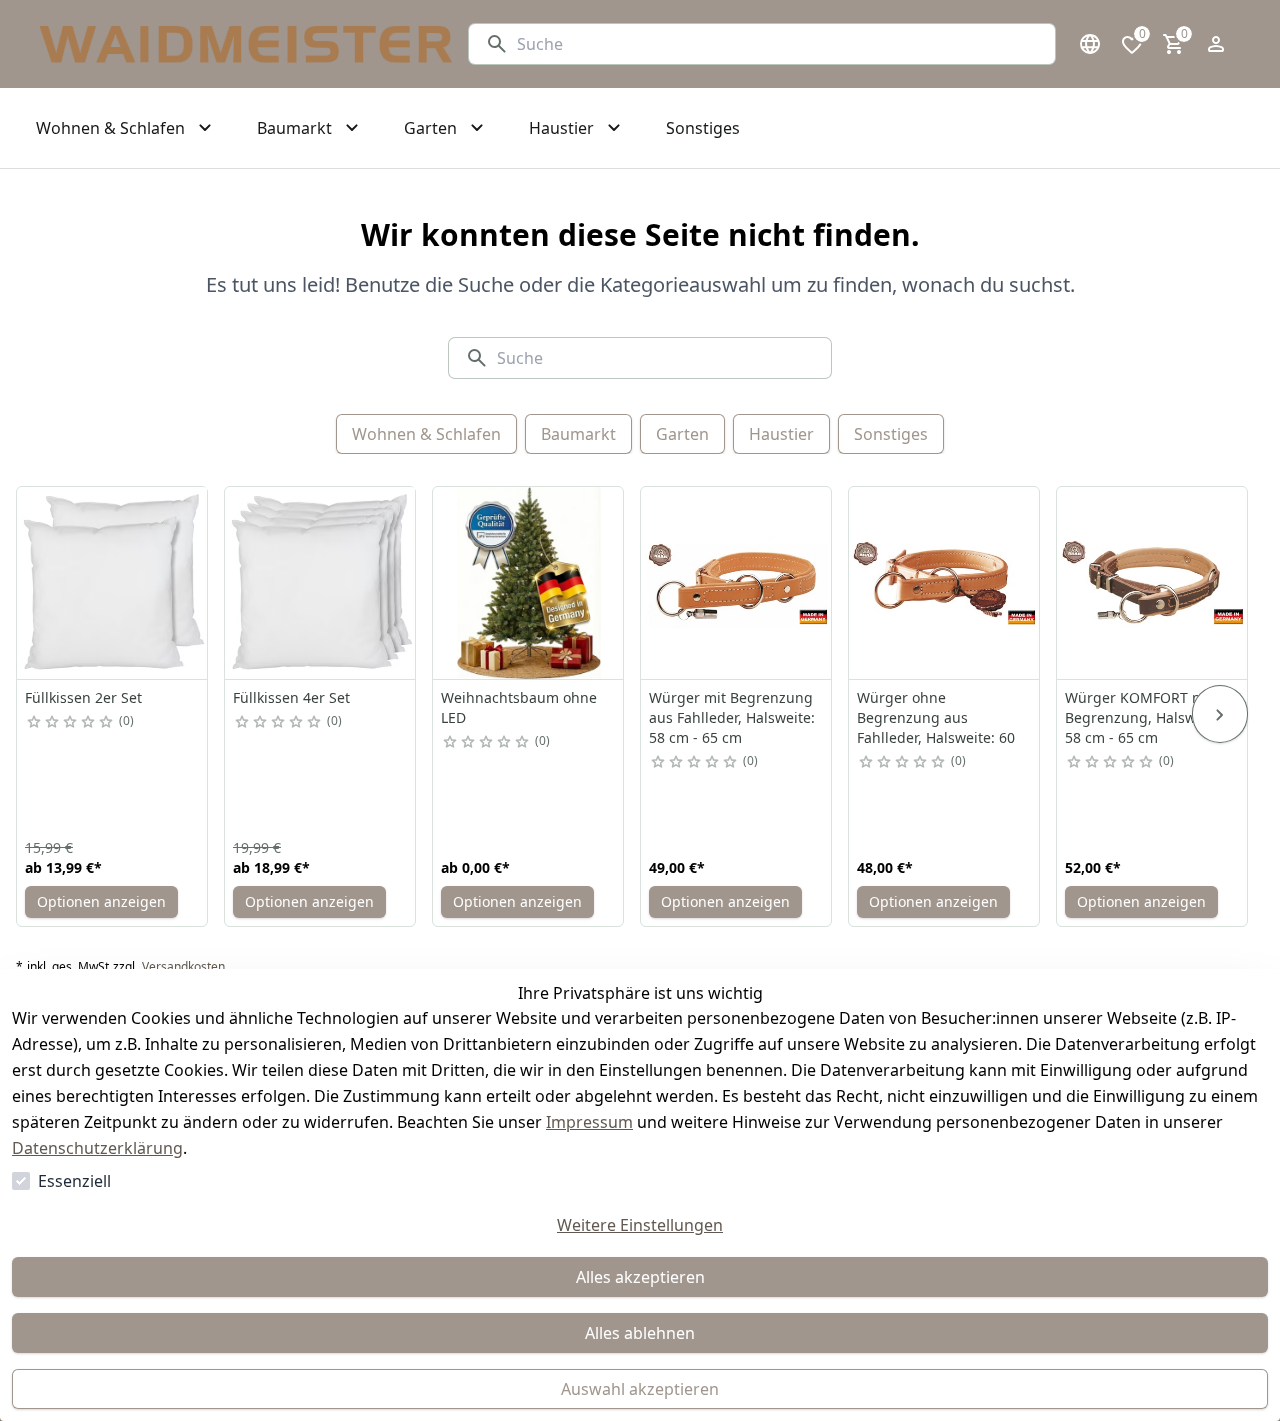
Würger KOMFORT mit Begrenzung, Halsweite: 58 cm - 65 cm (1145, 717)
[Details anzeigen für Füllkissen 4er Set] (321, 583)
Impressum (589, 1122)
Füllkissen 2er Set (83, 697)
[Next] (1220, 714)
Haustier (781, 434)
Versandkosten (183, 967)
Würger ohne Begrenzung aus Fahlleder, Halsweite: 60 (936, 717)
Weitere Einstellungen (640, 1225)
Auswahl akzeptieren (640, 1389)
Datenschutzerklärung (97, 1148)
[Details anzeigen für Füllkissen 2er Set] (113, 583)
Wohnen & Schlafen (426, 434)
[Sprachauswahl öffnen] (1090, 44)
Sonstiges (891, 434)
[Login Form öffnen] (1216, 44)
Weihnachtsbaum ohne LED (519, 707)
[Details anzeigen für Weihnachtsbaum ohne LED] (529, 583)
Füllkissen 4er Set (291, 697)
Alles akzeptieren (640, 1277)
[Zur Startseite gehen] (246, 44)
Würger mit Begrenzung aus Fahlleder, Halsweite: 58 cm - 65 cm (732, 717)
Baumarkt (578, 434)
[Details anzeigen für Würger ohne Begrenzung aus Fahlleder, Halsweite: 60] (945, 583)
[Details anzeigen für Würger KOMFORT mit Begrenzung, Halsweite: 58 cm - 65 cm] (1153, 583)
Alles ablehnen (640, 1333)
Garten (682, 434)
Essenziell (74, 1181)
